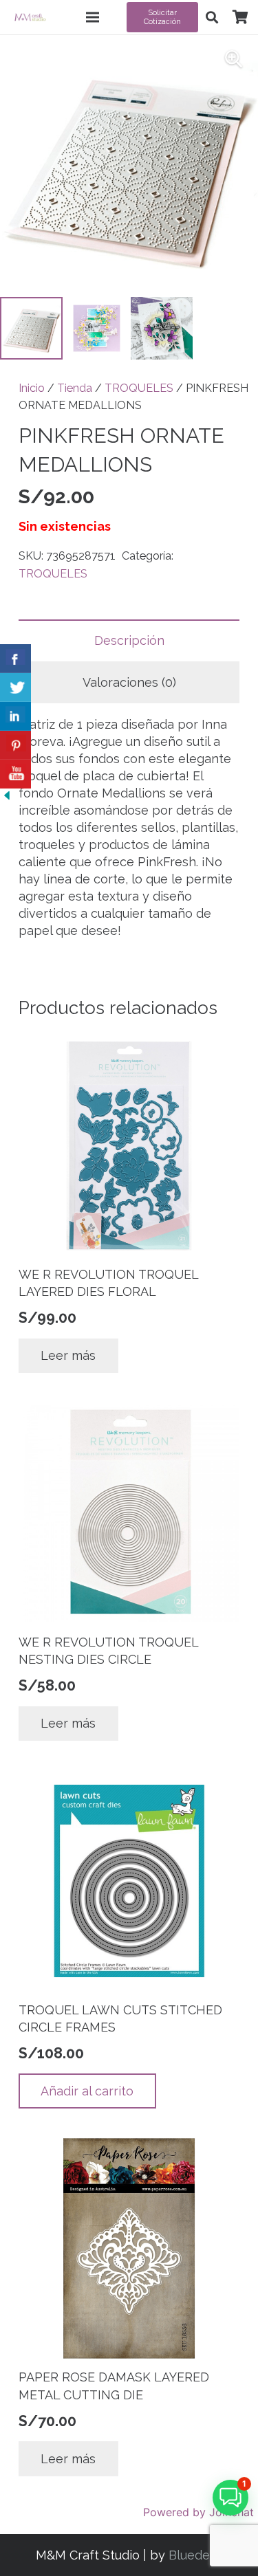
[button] (212, 17)
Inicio (32, 388)
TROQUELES (139, 388)
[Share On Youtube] (15, 774)
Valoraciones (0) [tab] (129, 682)
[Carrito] (240, 17)
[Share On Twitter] (15, 687)
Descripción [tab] (129, 640)
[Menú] (93, 17)
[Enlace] (30, 17)
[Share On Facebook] (15, 659)
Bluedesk (196, 2555)
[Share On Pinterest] (15, 745)
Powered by (198, 2512)
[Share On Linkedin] (15, 716)
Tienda (75, 388)
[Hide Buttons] (7, 798)
